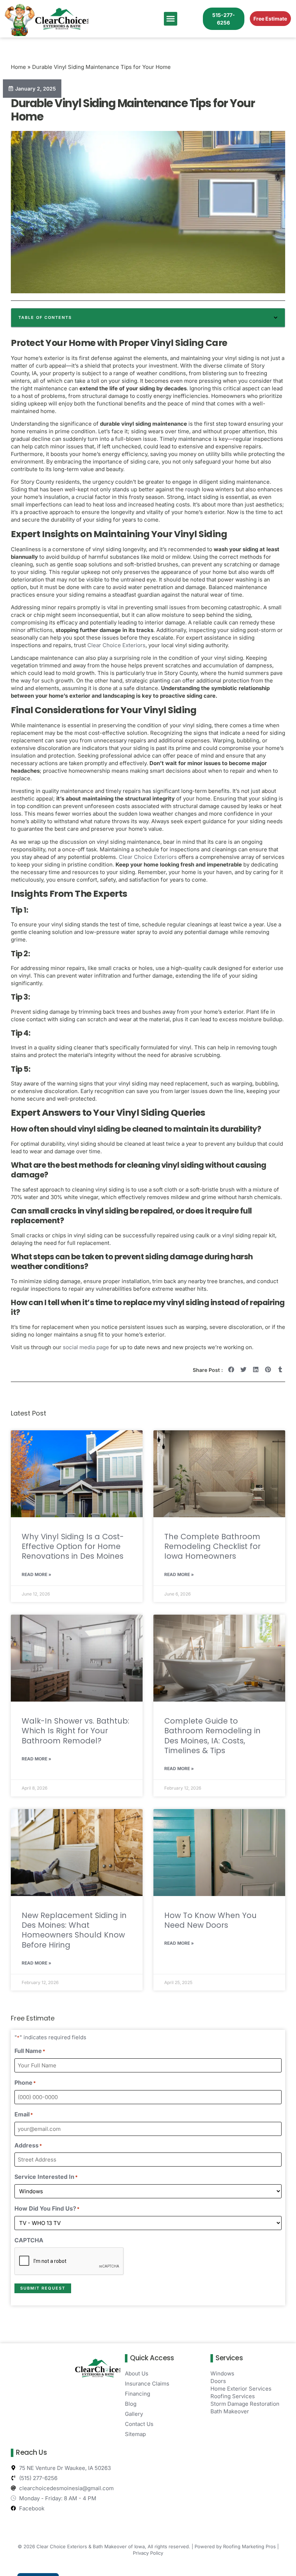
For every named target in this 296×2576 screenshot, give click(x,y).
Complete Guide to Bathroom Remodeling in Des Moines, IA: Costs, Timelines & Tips (212, 1736)
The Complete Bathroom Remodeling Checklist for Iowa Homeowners (212, 1546)
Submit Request (43, 2288)
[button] (171, 19)
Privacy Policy (148, 2553)
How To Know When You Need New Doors (210, 1920)
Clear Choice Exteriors (116, 645)
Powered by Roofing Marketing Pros (235, 2546)
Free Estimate (270, 19)
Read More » (36, 1574)
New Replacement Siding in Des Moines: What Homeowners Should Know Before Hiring (74, 1930)
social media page (86, 1347)
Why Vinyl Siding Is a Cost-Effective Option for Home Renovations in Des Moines (73, 1546)
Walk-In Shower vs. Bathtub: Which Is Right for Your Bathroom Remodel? (75, 1731)
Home (18, 67)
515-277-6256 (224, 19)
